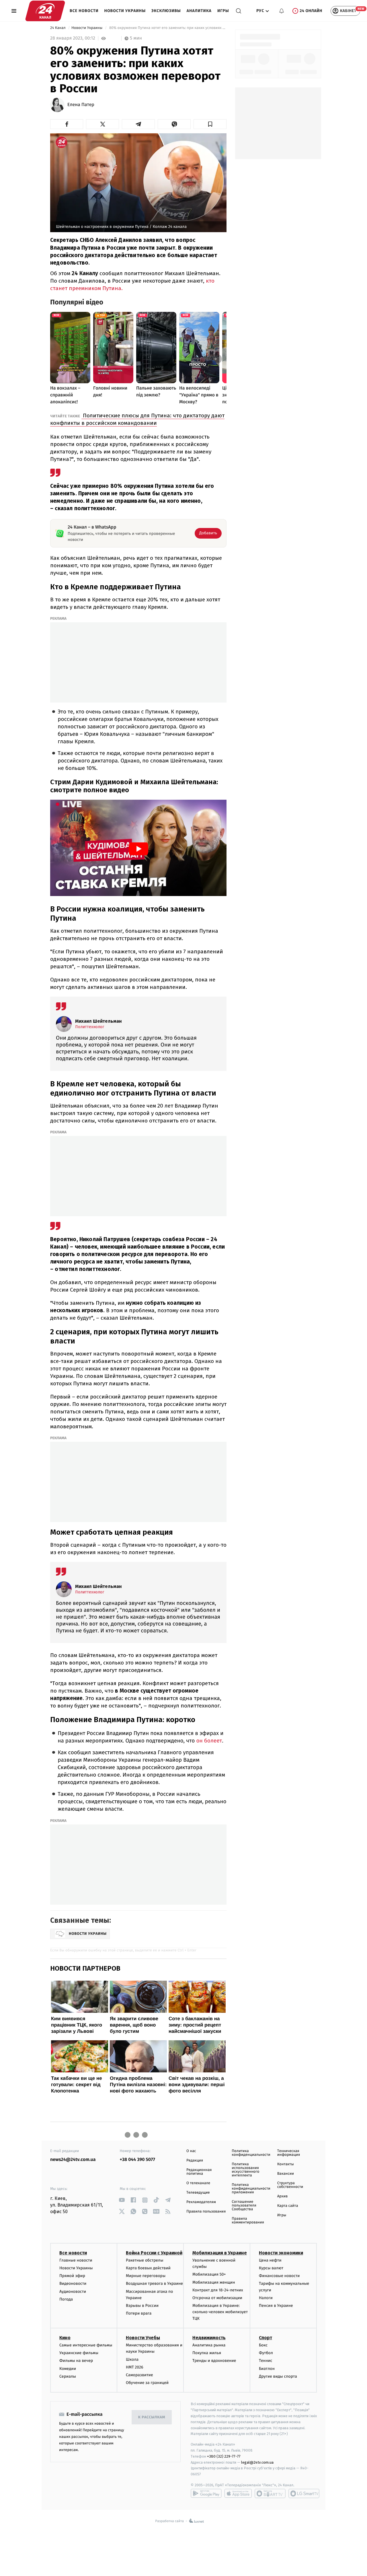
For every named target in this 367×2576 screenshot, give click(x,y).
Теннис (266, 2361)
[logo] (45, 11)
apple (238, 2493)
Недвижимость (209, 2338)
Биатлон (267, 2369)
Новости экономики (281, 2253)
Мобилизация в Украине (220, 2253)
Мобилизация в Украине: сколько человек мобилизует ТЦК (220, 2312)
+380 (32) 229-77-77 (224, 2456)
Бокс (263, 2345)
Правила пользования (206, 2212)
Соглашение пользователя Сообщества (244, 2206)
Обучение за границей (147, 2383)
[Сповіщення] (282, 11)
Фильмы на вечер (76, 2361)
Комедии (68, 2369)
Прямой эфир (72, 2276)
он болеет (208, 1741)
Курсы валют (271, 2268)
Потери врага (139, 2313)
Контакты (286, 2164)
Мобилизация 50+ (209, 2274)
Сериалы (68, 2376)
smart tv (270, 2493)
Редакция (195, 2161)
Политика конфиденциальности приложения (251, 2189)
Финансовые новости (279, 2276)
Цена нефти (270, 2260)
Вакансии (286, 2174)
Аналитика (199, 11)
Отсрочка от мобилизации (217, 2298)
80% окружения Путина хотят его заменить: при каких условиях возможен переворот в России (167, 28)
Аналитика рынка (209, 2345)
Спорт (266, 2338)
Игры (223, 11)
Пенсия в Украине (276, 2306)
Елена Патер (81, 105)
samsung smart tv (304, 2493)
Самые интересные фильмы (86, 2345)
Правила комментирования (248, 2221)
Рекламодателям (201, 2202)
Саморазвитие (139, 2375)
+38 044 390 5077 (137, 2160)
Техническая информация (289, 2153)
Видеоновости (73, 2283)
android (206, 2493)
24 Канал (58, 28)
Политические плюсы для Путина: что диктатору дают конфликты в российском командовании (137, 419)
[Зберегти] (210, 124)
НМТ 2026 (135, 2367)
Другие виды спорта (278, 2376)
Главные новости (76, 2260)
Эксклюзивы (166, 11)
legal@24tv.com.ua (257, 2462)
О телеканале (198, 2183)
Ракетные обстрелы (145, 2260)
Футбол (266, 2353)
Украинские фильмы (79, 2353)
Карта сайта (288, 2206)
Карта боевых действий (148, 2268)
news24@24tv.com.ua (73, 2160)
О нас (191, 2151)
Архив (283, 2196)
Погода (66, 2299)
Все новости (84, 11)
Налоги (266, 2298)
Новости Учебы (143, 2338)
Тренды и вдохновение (214, 2361)
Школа (132, 2359)
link (122, 2200)
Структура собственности (290, 2185)
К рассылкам (152, 2417)
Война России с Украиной (154, 2253)
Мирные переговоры (146, 2276)
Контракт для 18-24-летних (218, 2290)
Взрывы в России (142, 2306)
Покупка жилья (207, 2353)
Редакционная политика (199, 2172)
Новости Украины (125, 11)
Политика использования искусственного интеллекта (245, 2170)
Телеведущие (198, 2193)
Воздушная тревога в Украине (154, 2283)
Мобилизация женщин (214, 2282)
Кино (65, 2338)
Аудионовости (73, 2292)
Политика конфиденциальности (251, 2153)
